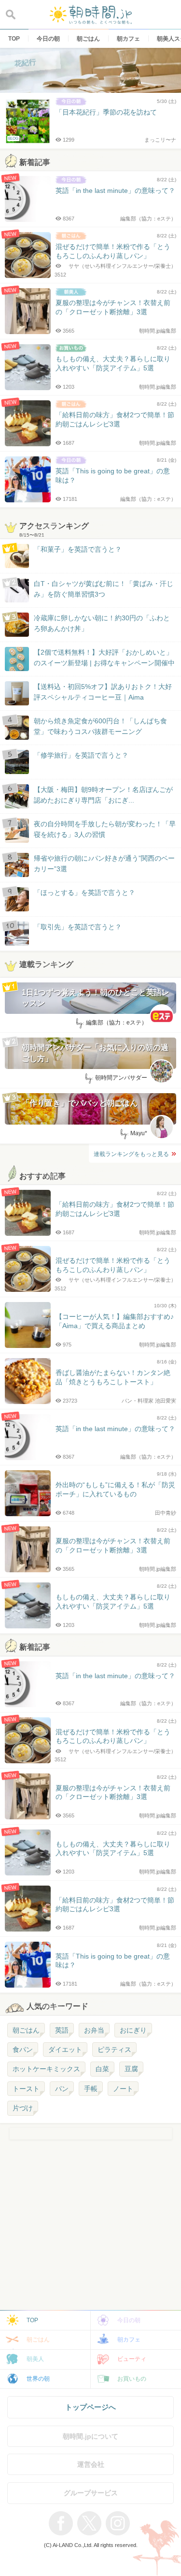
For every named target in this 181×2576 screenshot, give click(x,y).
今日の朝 (129, 2320)
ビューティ (132, 2359)
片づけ (23, 2108)
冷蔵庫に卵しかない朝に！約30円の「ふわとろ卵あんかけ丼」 (102, 623)
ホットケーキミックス (46, 2069)
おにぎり (133, 2030)
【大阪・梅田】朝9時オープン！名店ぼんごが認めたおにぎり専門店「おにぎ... (103, 795)
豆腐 (131, 2069)
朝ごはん (26, 2030)
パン (62, 2089)
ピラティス (114, 2049)
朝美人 (35, 2359)
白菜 (102, 2069)
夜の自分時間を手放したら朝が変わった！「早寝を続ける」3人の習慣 (105, 829)
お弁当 (94, 2030)
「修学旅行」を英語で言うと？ (81, 755)
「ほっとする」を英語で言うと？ (84, 893)
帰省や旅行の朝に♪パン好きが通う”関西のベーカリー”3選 (104, 864)
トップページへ (90, 2407)
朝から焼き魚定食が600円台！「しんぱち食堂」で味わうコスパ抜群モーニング (100, 726)
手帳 (91, 2089)
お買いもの (132, 2379)
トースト (26, 2089)
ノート (123, 2089)
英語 (62, 2030)
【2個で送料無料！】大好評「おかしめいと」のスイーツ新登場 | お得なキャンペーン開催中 (104, 658)
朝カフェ (129, 2340)
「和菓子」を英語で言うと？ (78, 549)
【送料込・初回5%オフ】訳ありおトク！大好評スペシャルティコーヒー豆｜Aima (103, 692)
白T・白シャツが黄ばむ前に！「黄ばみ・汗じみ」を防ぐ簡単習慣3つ (104, 589)
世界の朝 (38, 2379)
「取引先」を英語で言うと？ (78, 927)
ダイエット (65, 2049)
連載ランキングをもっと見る (131, 1154)
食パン (23, 2049)
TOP (32, 2320)
